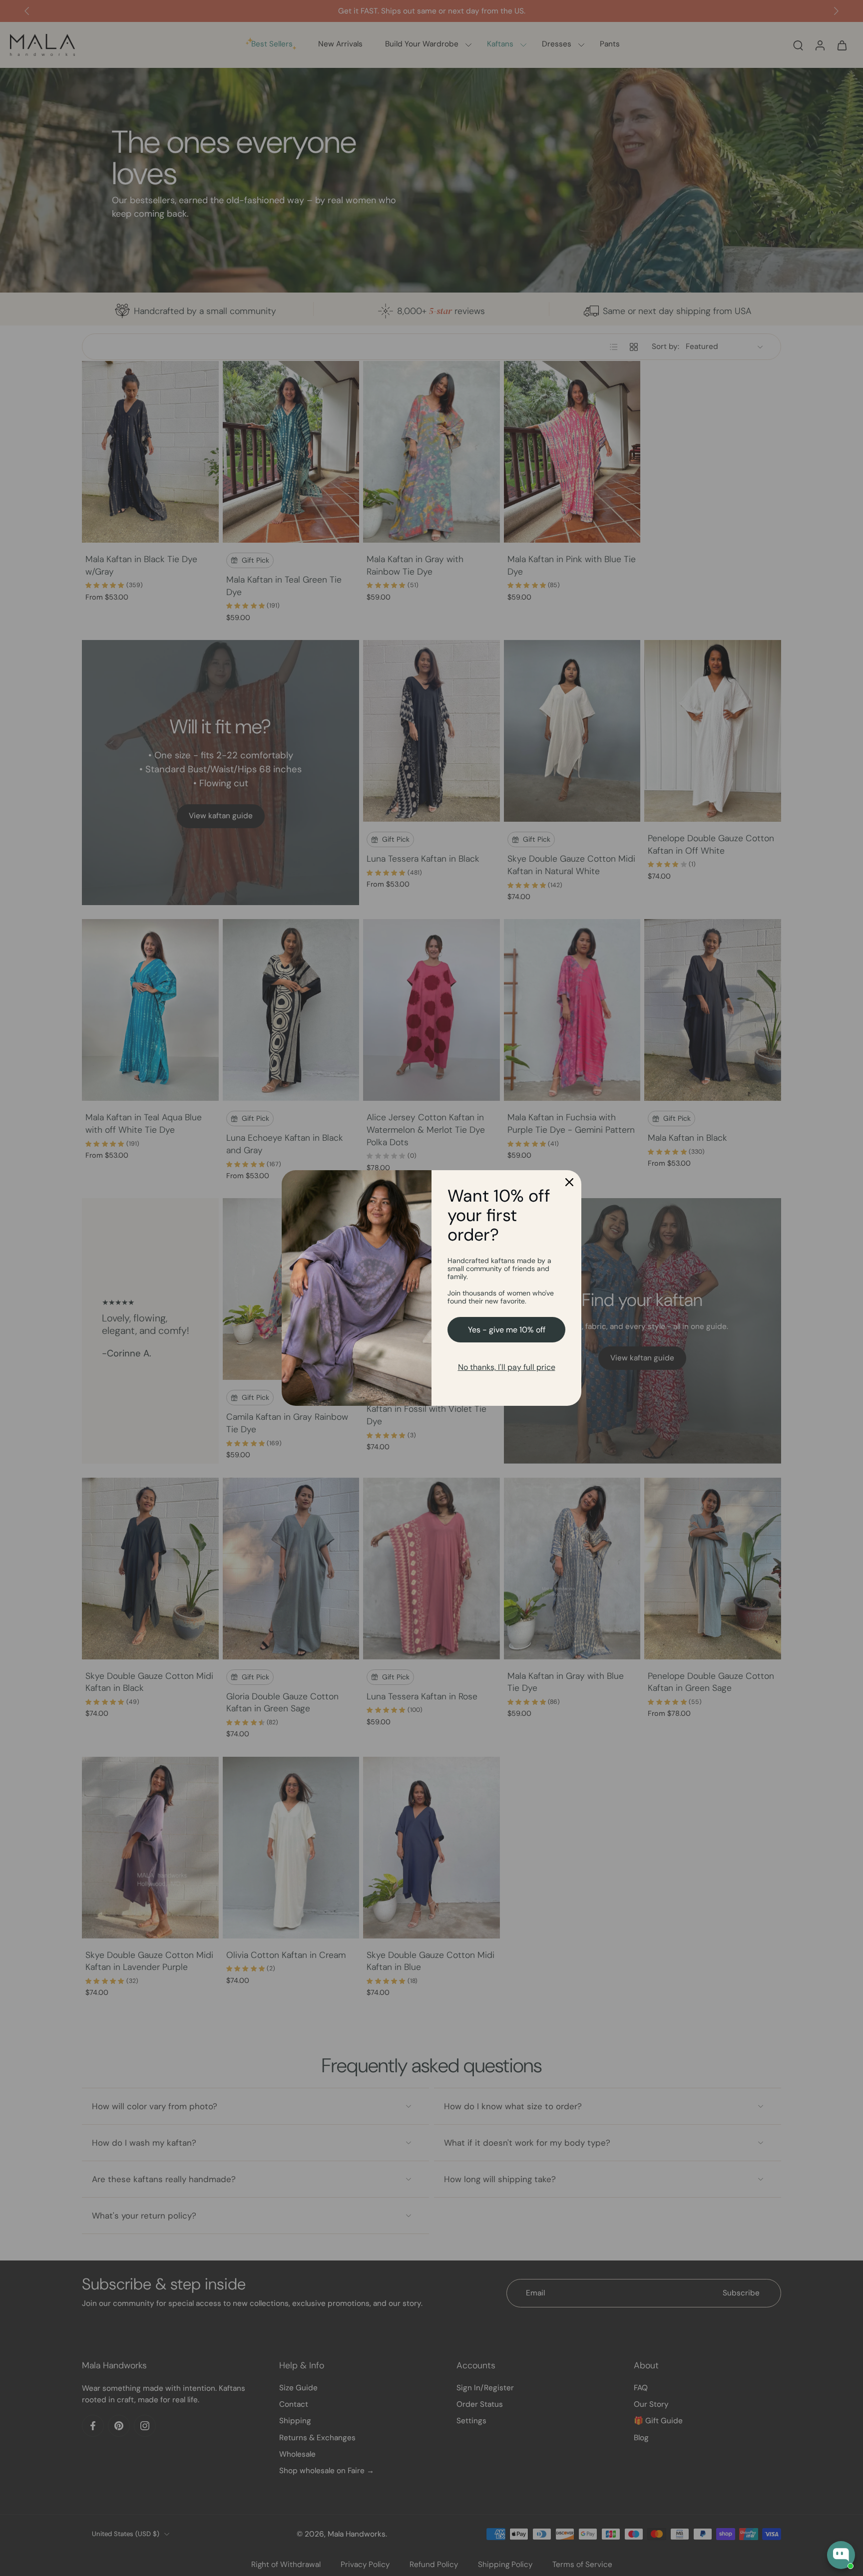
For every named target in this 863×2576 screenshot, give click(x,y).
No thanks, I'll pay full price (507, 1367)
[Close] (569, 1182)
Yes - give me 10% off (507, 1330)
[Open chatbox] (841, 2555)
